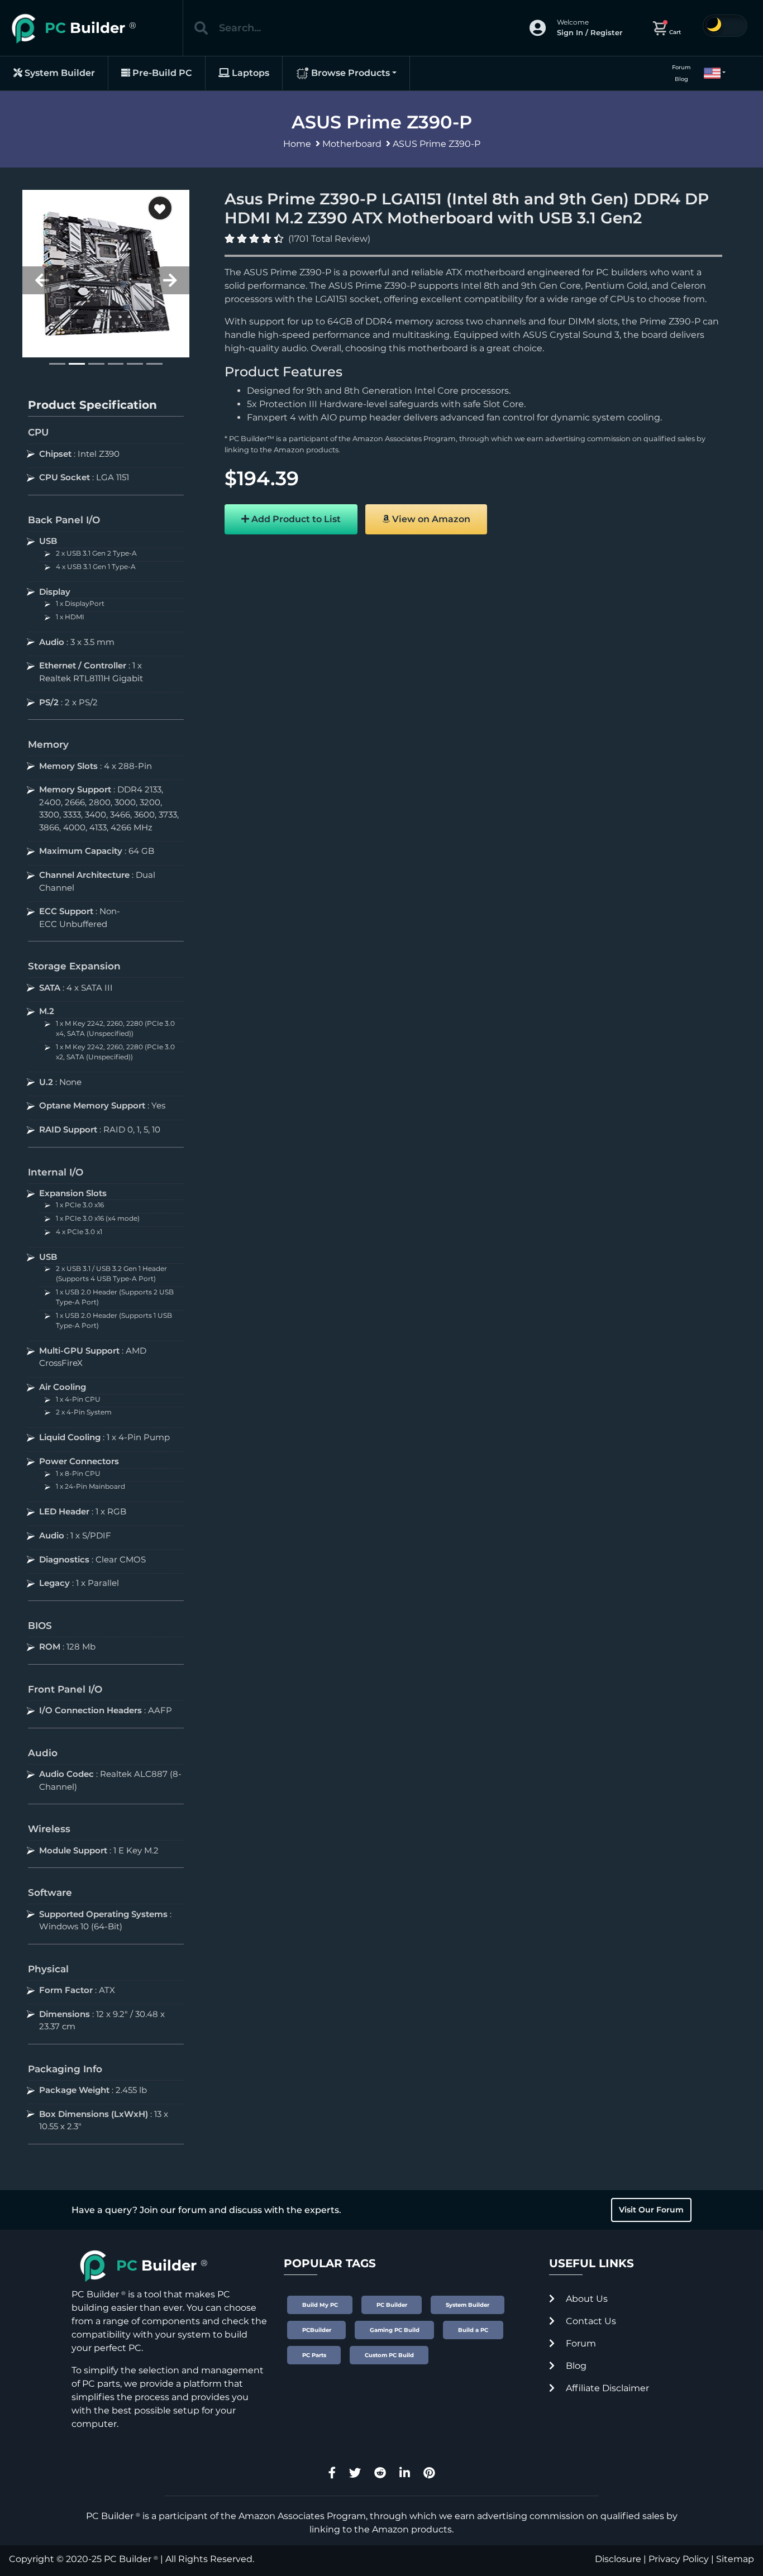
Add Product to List (295, 519)
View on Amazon (430, 519)
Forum (681, 67)
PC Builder (128, 2559)
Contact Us (590, 2321)
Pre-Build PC (161, 73)
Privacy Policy (679, 2559)
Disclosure (618, 2559)
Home (297, 144)
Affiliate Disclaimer (606, 2388)
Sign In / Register (590, 32)
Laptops (249, 73)
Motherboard (352, 144)
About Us (586, 2299)
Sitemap (735, 2559)
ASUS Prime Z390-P (437, 144)
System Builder (59, 73)
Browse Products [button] (349, 73)
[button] (710, 73)
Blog (681, 79)
